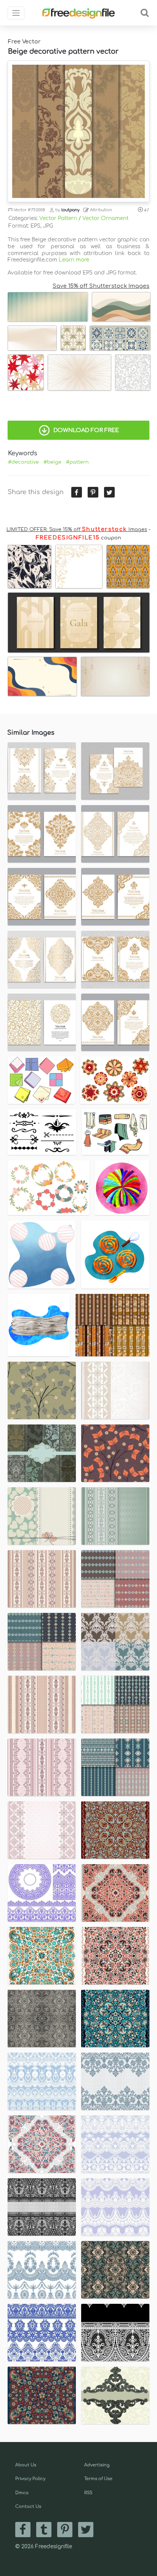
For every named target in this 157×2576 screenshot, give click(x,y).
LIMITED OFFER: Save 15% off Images (77, 530)
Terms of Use (98, 2479)
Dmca (22, 2493)
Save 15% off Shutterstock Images (101, 286)
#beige (52, 462)
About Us (26, 2465)
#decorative (23, 462)
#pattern (77, 462)
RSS (88, 2493)
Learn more (74, 260)
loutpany (70, 210)
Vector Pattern (58, 218)
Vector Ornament (105, 218)
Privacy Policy (30, 2479)
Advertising (97, 2465)
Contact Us (28, 2507)
